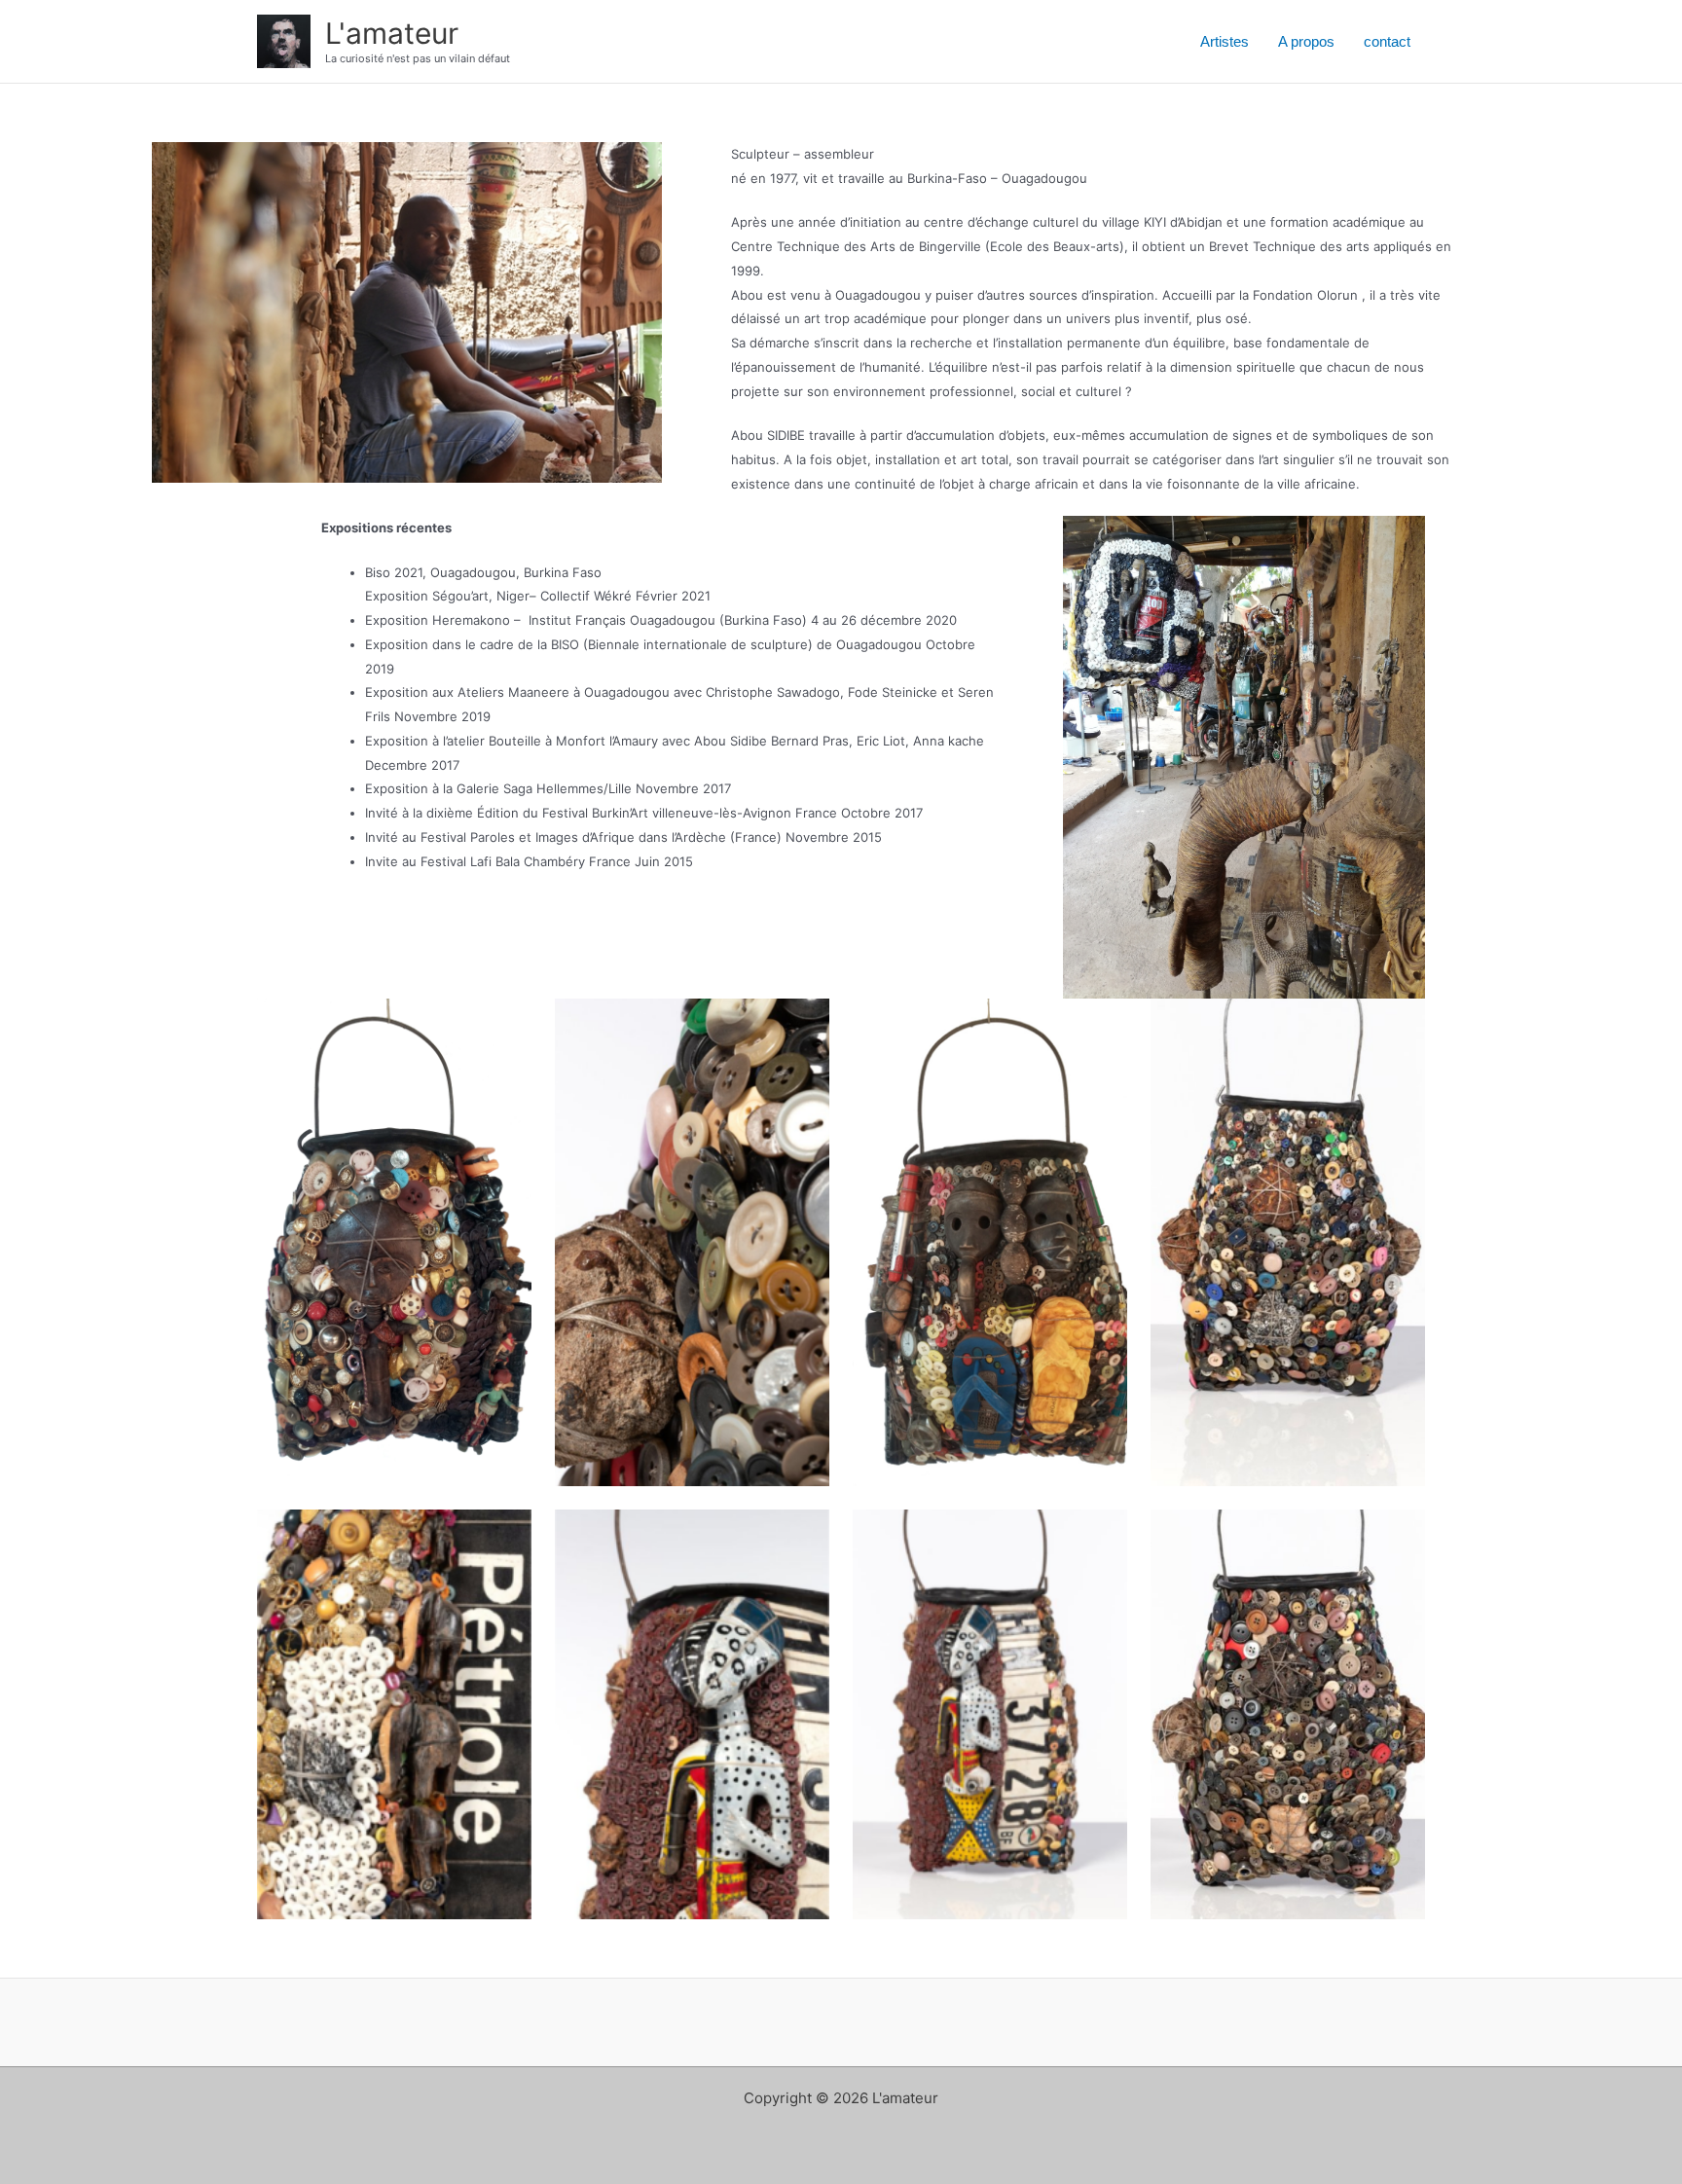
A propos (1306, 41)
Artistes (1225, 41)
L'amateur (392, 33)
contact (1387, 41)
